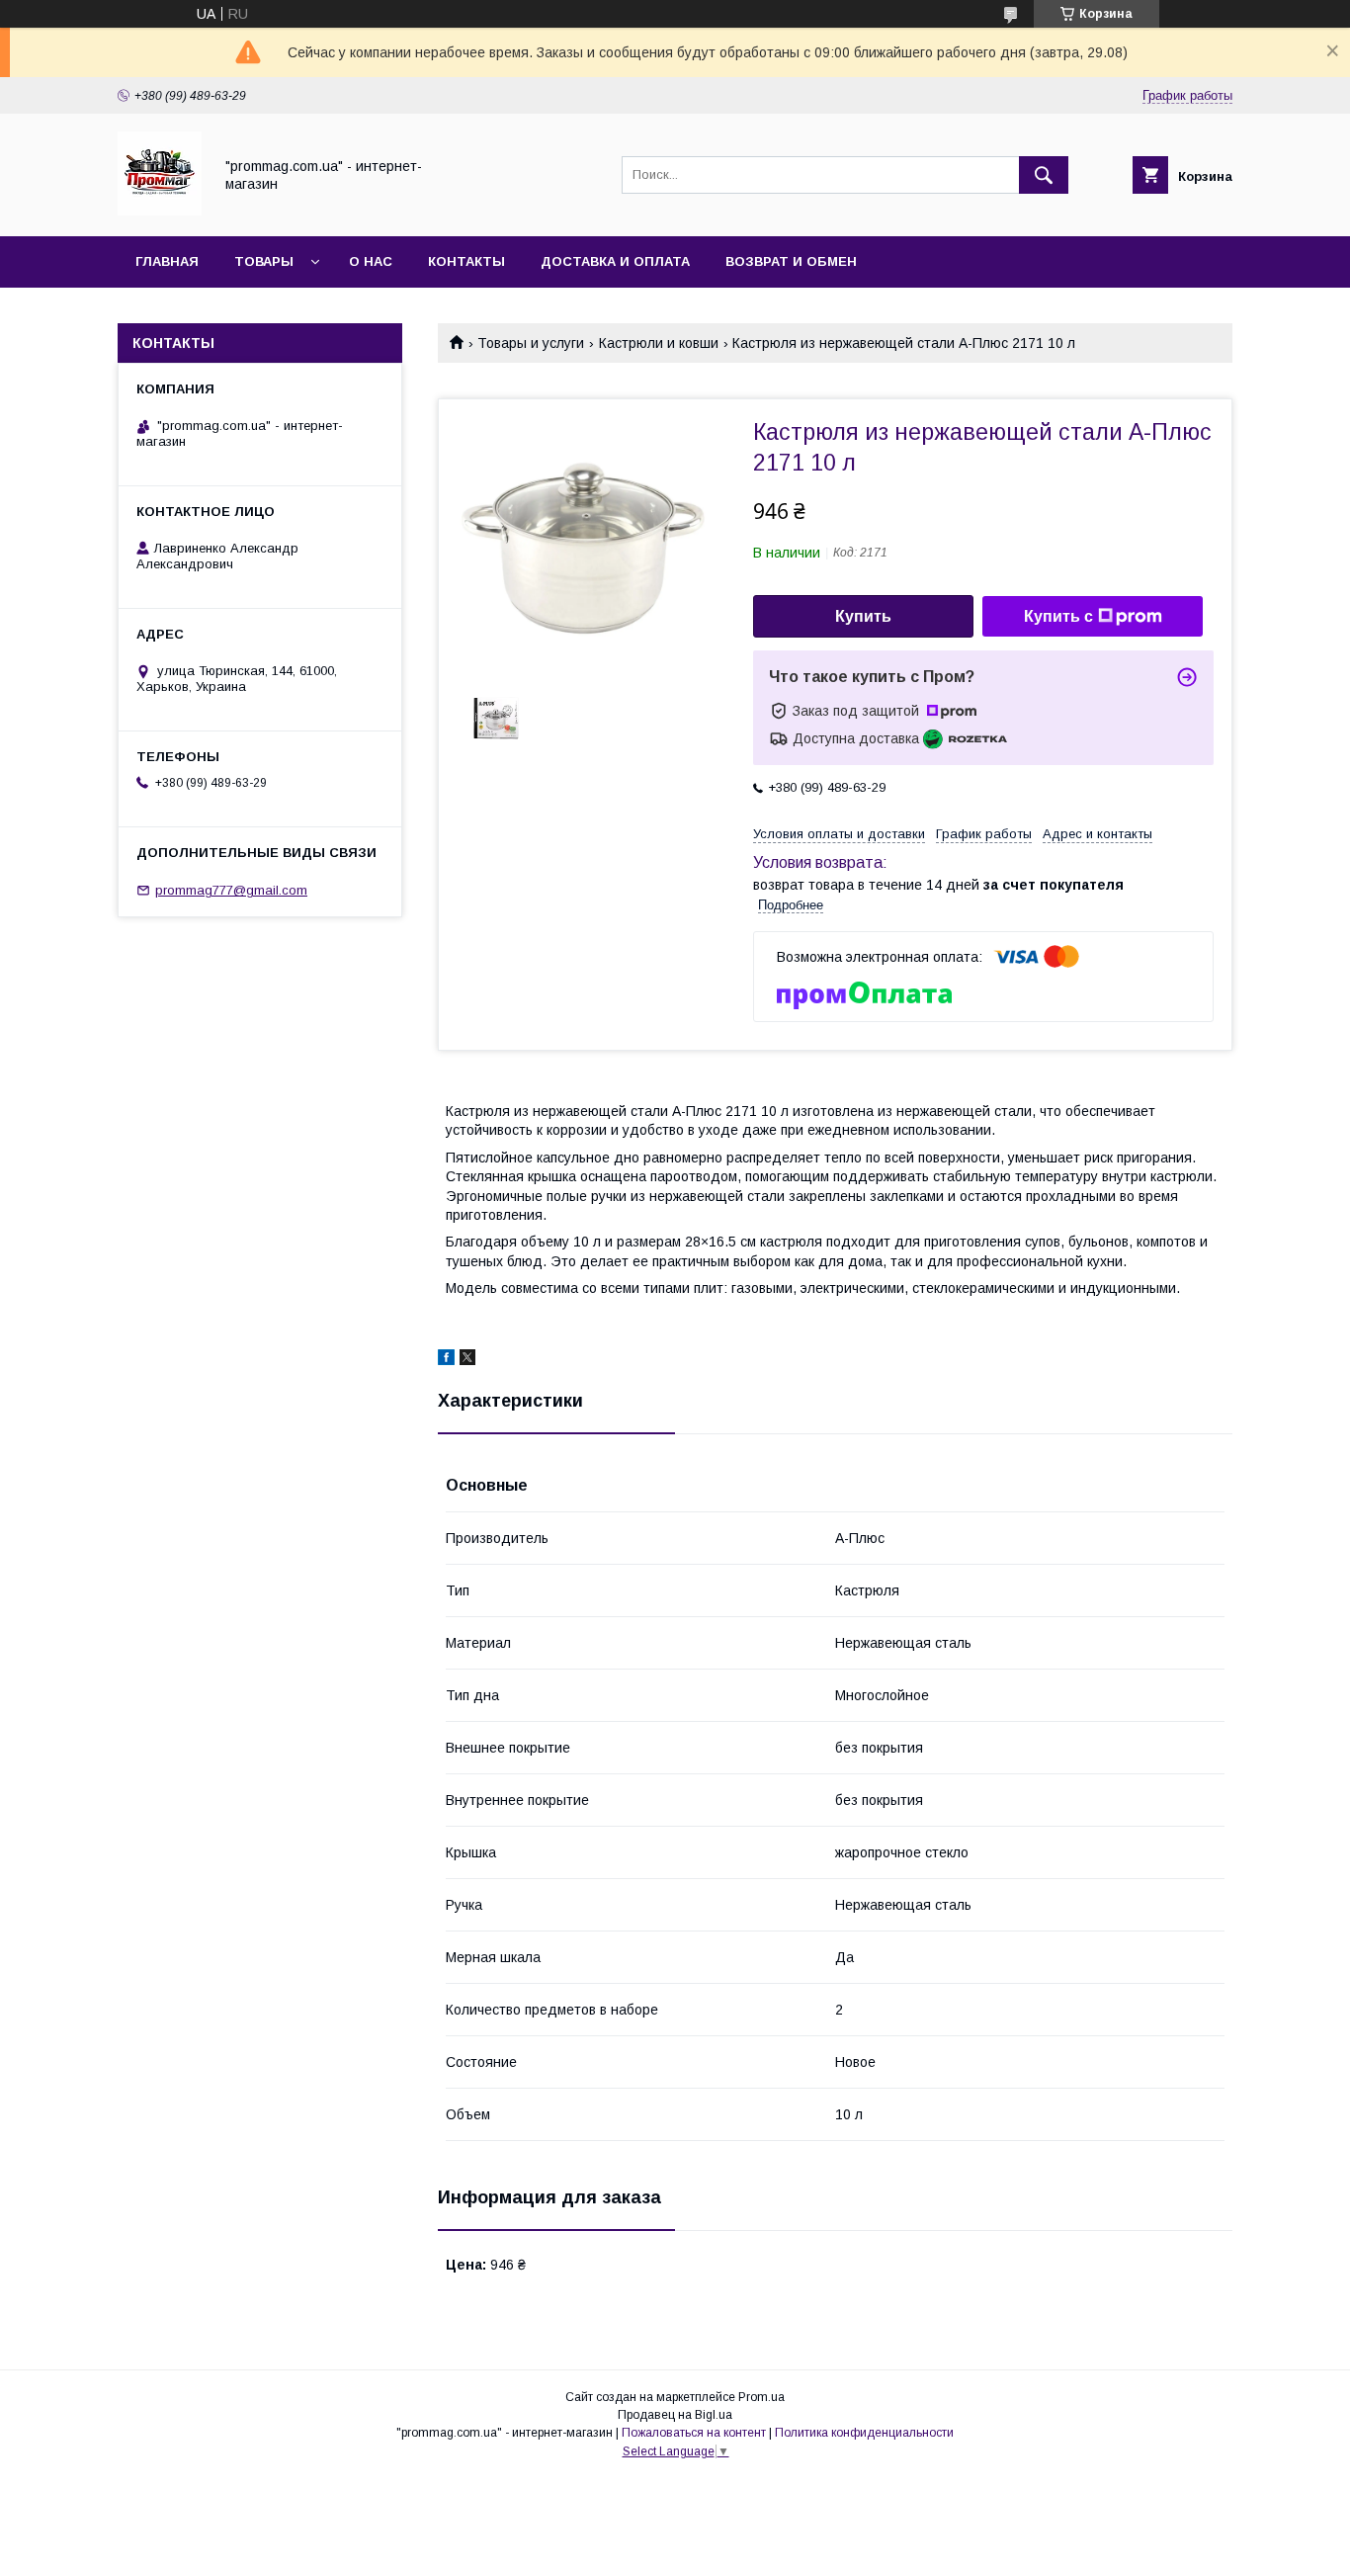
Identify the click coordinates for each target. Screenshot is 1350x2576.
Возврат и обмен (791, 261)
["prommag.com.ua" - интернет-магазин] (160, 211)
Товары (264, 261)
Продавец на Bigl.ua (675, 2415)
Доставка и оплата (615, 261)
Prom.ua (761, 2397)
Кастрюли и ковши (659, 343)
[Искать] (1044, 175)
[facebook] (446, 1360)
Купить (863, 616)
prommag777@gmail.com (231, 890)
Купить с (1058, 616)
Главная (167, 261)
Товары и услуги (531, 343)
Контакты (466, 261)
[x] (467, 1360)
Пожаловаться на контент (694, 2433)
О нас (371, 261)
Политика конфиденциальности (864, 2433)
